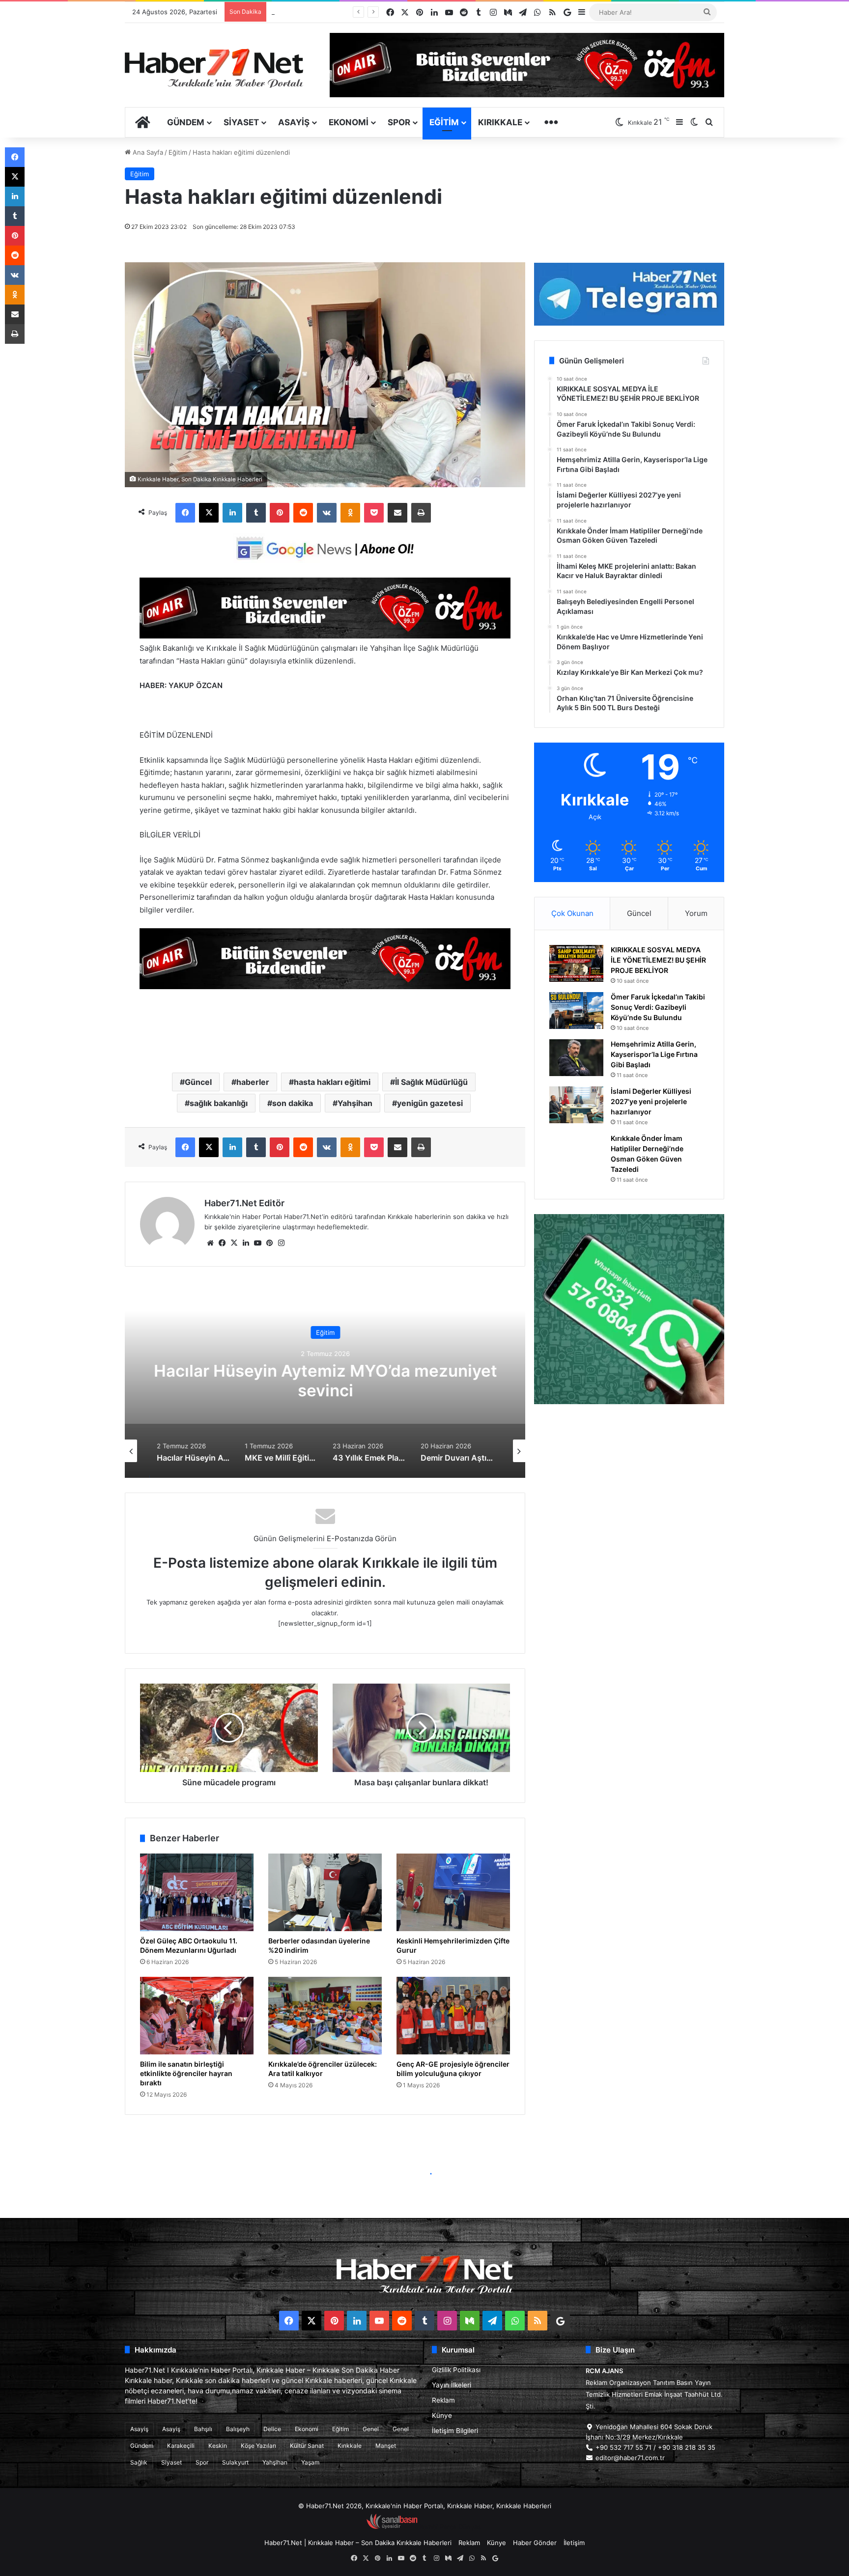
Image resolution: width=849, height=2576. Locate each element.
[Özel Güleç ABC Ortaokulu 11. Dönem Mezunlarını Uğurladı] (197, 1892)
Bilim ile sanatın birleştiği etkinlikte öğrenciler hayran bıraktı (186, 2073)
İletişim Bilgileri (455, 2431)
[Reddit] (303, 513)
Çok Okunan (572, 913)
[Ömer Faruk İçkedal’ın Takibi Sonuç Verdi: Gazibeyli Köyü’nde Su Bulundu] (576, 1011)
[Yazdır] (421, 513)
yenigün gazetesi (430, 1103)
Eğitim (444, 122)
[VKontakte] (327, 513)
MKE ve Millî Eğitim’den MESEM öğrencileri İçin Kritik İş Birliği (325, 1381)
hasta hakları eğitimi (332, 1082)
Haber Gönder (535, 2543)
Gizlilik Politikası (456, 2370)
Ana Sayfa (147, 152)
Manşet (386, 2446)
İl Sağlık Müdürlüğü (431, 1082)
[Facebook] (185, 513)
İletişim (574, 2543)
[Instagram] (281, 1243)
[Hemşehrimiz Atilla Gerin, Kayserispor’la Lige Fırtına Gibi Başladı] (576, 1058)
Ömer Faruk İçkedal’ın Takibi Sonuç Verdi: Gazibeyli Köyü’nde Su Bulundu (658, 1007)
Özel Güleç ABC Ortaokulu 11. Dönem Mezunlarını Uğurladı (189, 1945)
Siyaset (241, 122)
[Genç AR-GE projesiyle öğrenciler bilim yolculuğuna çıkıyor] (453, 2016)
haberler (253, 1082)
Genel (371, 2429)
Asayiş (294, 122)
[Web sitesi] (210, 1243)
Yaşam (310, 2462)
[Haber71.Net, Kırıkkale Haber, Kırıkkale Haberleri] (214, 68)
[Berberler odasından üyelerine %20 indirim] (325, 1892)
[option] (325, 1380)
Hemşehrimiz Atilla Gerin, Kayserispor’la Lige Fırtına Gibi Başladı (654, 1054)
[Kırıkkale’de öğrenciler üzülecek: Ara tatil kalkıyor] (325, 2016)
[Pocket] (374, 513)
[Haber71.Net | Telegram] (629, 294)
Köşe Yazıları (258, 2446)
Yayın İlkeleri (452, 2385)
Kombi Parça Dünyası (451, 2527)
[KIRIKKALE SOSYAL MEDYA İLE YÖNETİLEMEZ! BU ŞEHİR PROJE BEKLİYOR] (576, 963)
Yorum (696, 913)
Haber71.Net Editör (244, 1203)
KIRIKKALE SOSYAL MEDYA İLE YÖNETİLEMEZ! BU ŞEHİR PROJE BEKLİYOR (658, 960)
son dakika (293, 1103)
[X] (209, 513)
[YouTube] (257, 1243)
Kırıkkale (500, 122)
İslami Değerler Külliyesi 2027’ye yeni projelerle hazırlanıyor (651, 1101)
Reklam (443, 2400)
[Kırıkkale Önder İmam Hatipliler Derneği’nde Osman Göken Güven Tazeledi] (576, 1152)
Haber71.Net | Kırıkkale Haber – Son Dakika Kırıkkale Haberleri (358, 2543)
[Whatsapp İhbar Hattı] (629, 1309)
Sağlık (139, 2462)
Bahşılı (203, 2429)
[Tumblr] (256, 513)
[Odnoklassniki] (350, 513)
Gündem (186, 122)
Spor (399, 122)
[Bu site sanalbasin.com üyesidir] (392, 2527)
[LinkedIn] (232, 513)
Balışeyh (238, 2429)
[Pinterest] (280, 513)
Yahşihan (355, 1103)
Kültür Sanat (307, 2446)
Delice (272, 2429)
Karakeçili (181, 2446)
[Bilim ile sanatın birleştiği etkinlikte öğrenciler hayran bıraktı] (197, 2016)
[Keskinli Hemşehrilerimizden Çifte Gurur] (453, 1892)
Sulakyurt (235, 2462)
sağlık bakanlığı (219, 1103)
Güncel (198, 1082)
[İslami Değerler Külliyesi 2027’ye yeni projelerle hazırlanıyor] (576, 1105)
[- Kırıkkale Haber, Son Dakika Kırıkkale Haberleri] (325, 636)
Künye (442, 2415)
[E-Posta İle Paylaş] (397, 513)
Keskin (218, 2446)
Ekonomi (349, 122)
